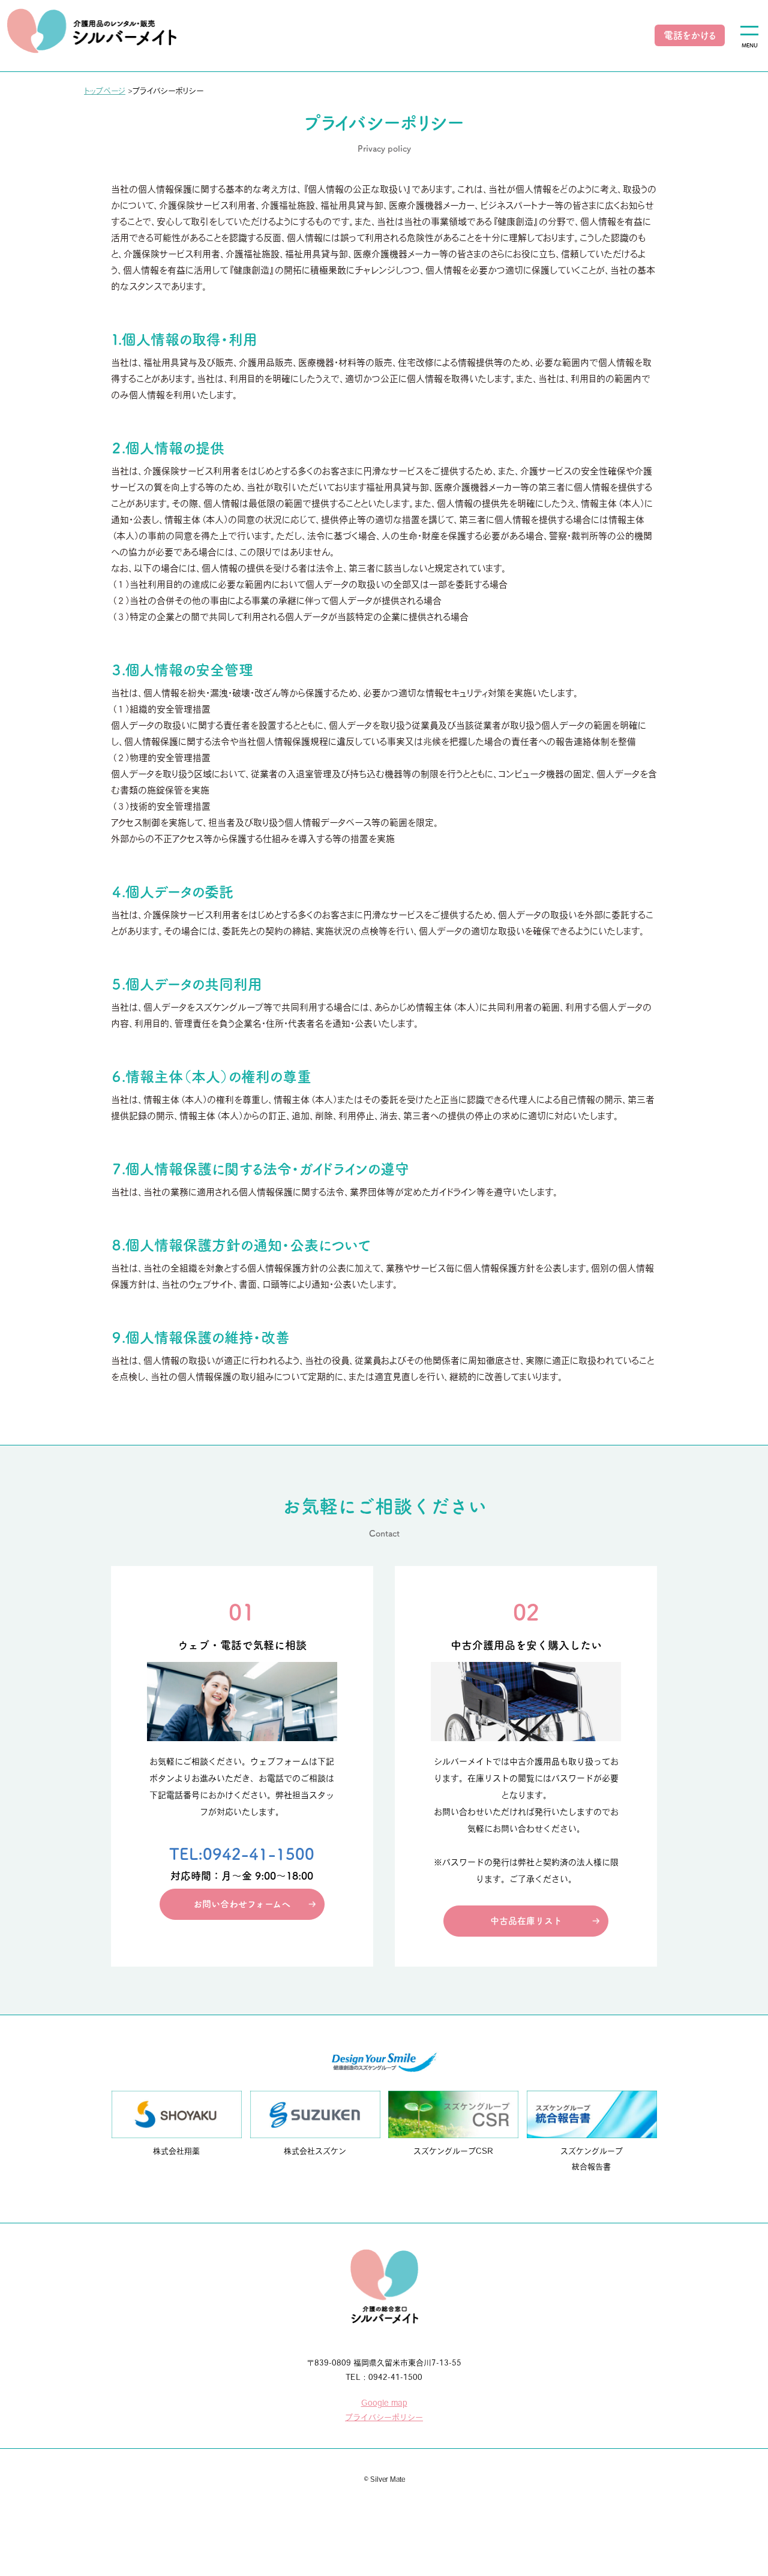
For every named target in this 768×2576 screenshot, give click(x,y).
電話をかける (690, 35)
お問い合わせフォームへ (242, 1904)
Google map (384, 2403)
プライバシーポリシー (384, 2417)
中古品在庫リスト (526, 1921)
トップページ (105, 91)
